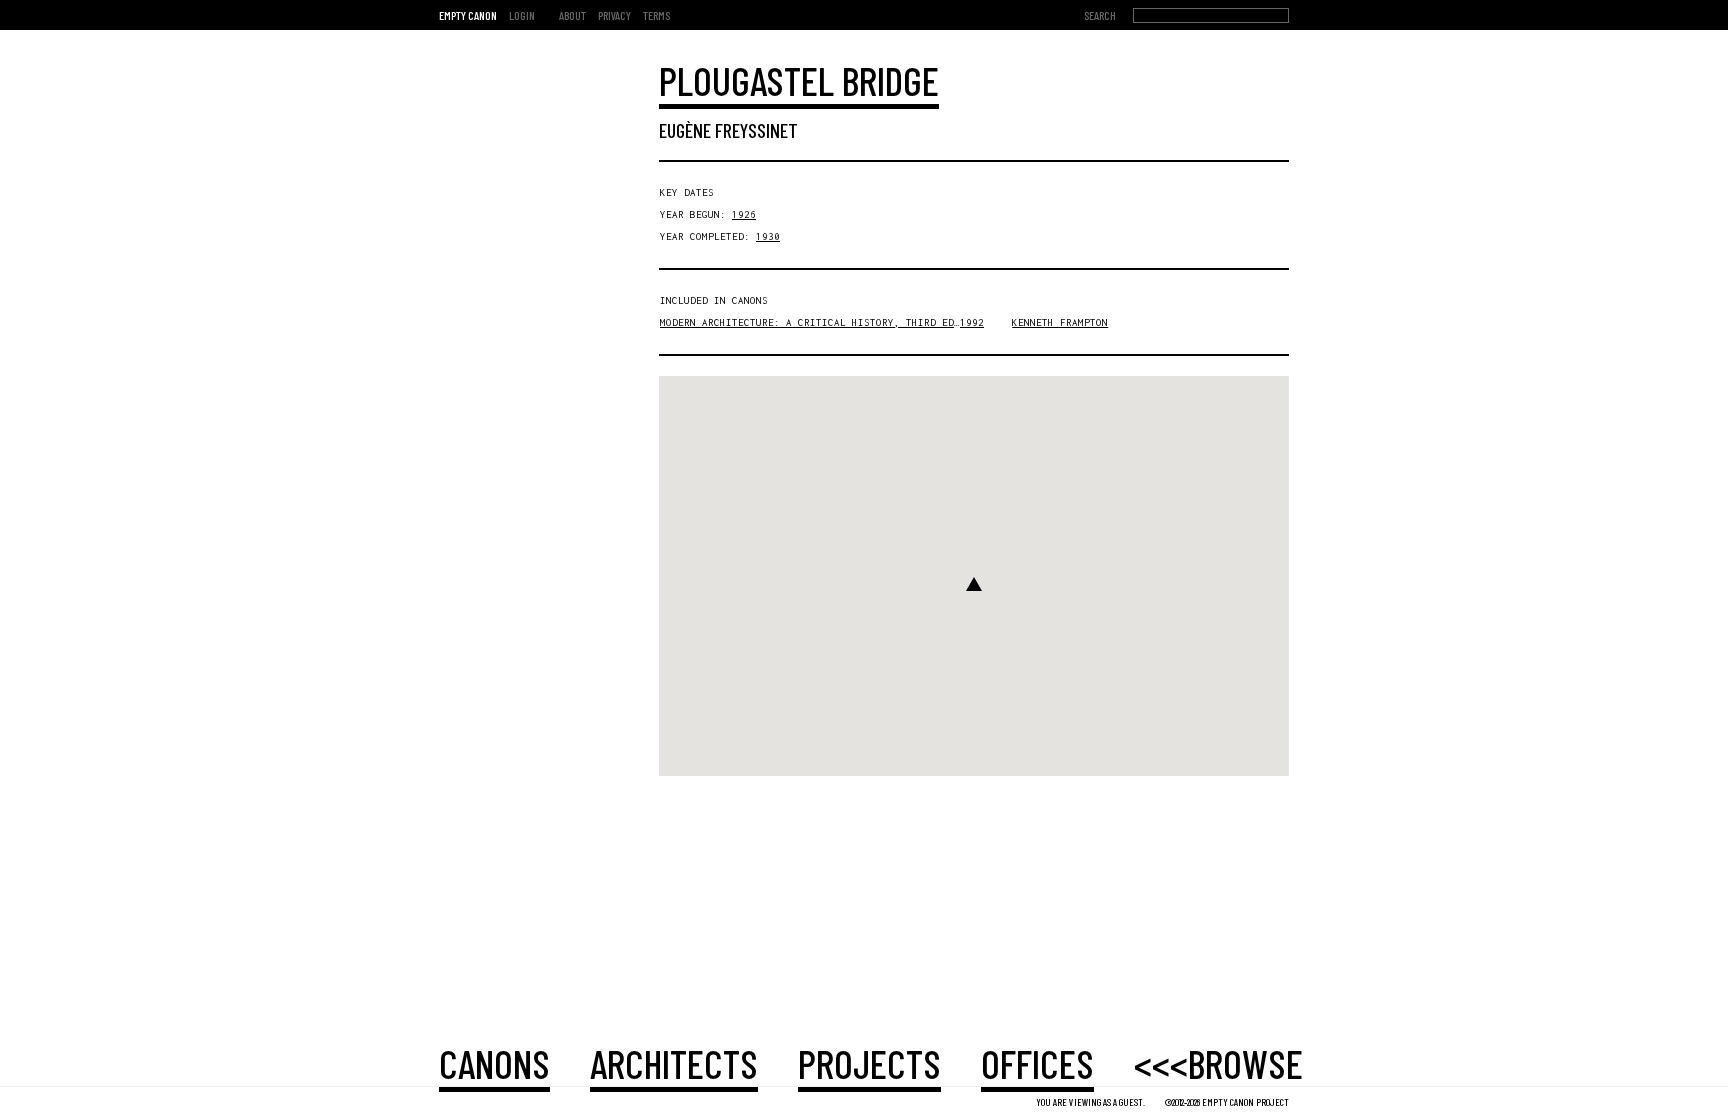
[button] (974, 584)
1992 (972, 322)
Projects (869, 1063)
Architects (674, 1063)
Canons (494, 1063)
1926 (744, 214)
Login (522, 15)
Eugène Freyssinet (728, 130)
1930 (768, 236)
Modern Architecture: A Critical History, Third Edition (822, 322)
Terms (656, 15)
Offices (1037, 1063)
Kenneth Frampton (1060, 322)
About (572, 15)
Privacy (614, 15)
